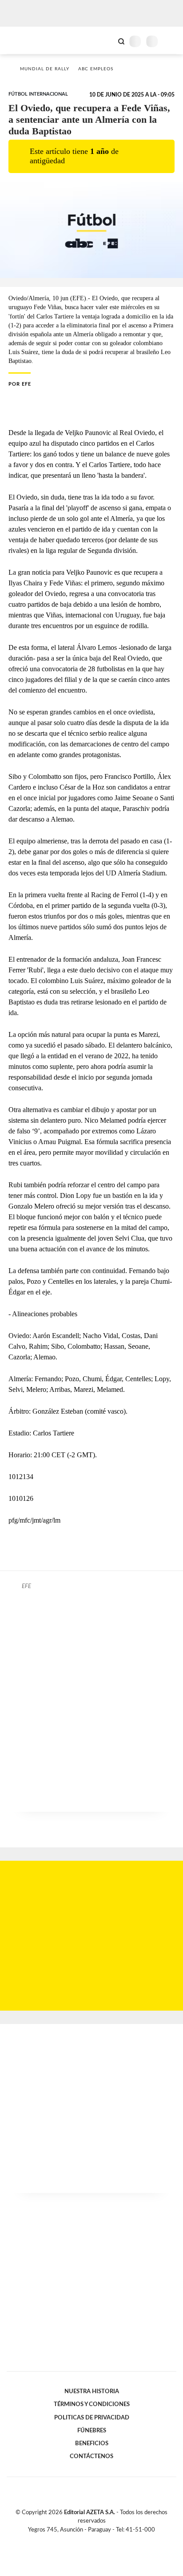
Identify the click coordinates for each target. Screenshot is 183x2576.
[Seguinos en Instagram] (107, 2540)
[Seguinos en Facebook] (79, 2540)
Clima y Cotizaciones (106, 40)
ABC (23, 40)
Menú (171, 41)
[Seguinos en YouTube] (97, 2540)
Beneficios (92, 2443)
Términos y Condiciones (92, 2404)
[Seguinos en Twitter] (88, 2540)
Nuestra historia (92, 2391)
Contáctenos (91, 2456)
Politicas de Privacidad (92, 2418)
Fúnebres (92, 2431)
